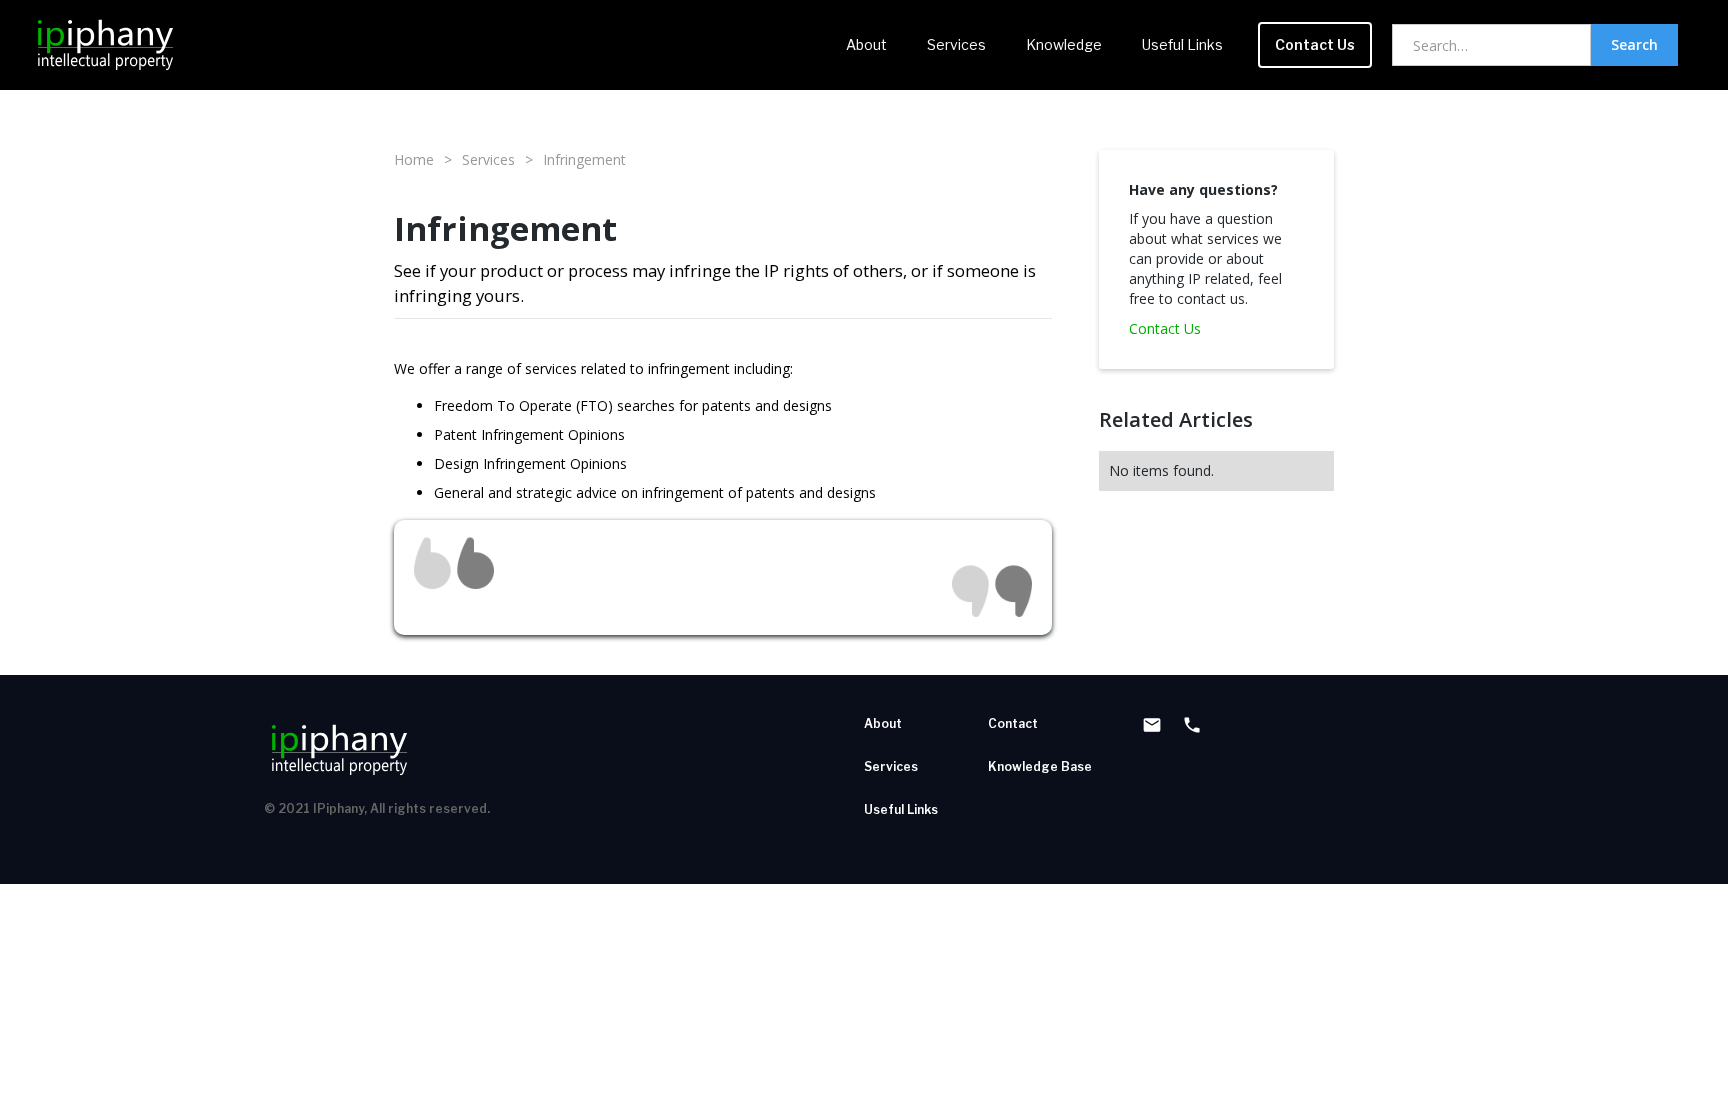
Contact (1013, 723)
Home (414, 159)
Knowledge (1064, 44)
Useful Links (1182, 44)
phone (1192, 725)
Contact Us (1315, 44)
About (866, 44)
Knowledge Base (1040, 766)
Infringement (584, 159)
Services (956, 44)
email (1152, 725)
